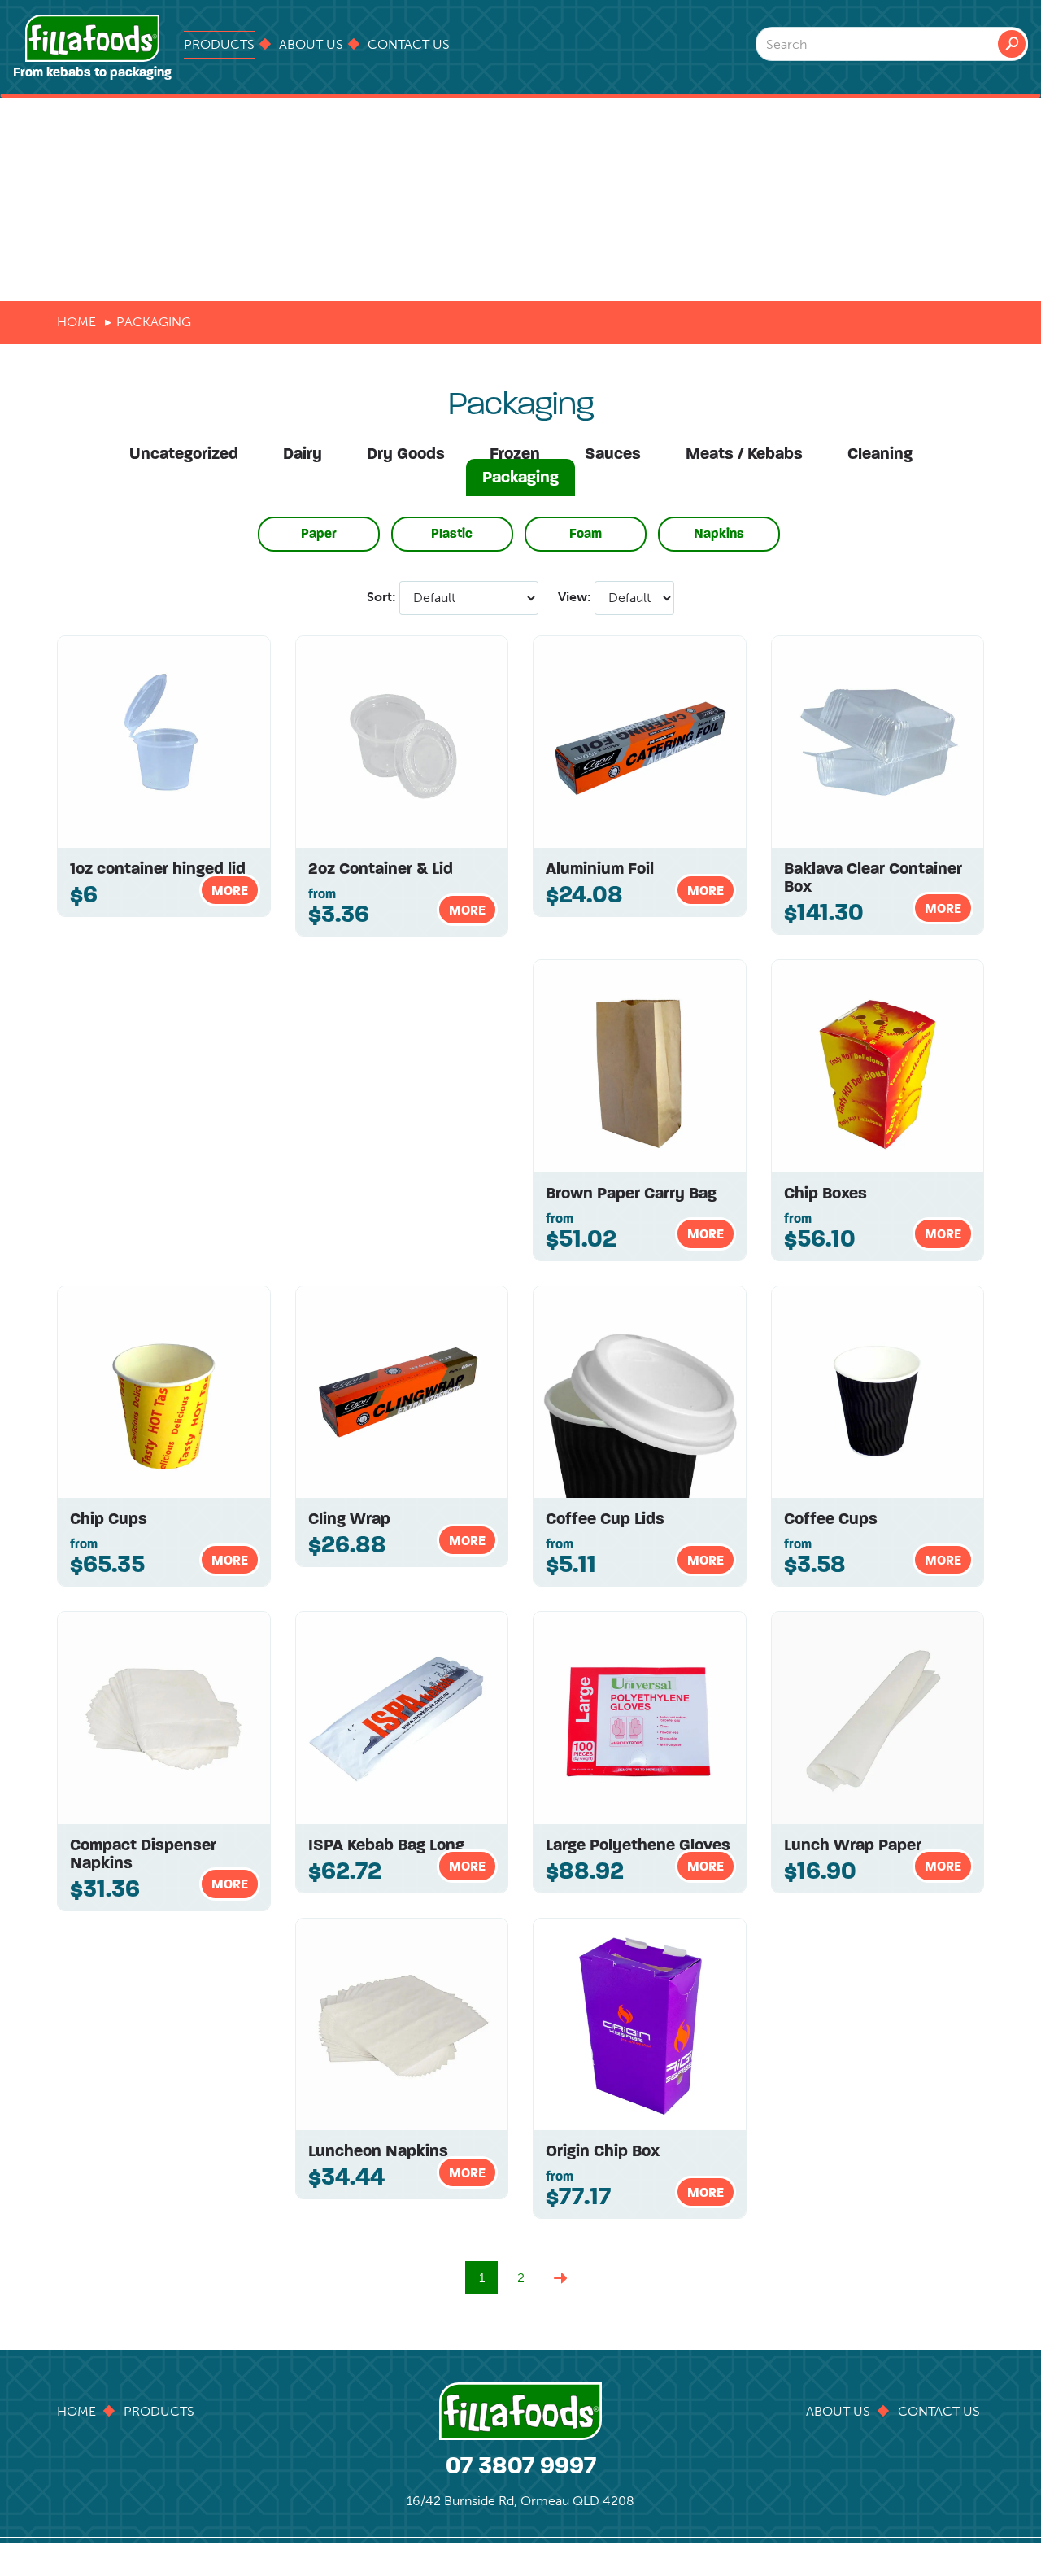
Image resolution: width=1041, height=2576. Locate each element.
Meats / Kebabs (744, 454)
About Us (311, 44)
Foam (586, 533)
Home (76, 322)
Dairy (303, 454)
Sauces (613, 454)
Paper (319, 533)
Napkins (719, 533)
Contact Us (409, 44)
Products (219, 44)
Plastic (452, 533)
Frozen (515, 454)
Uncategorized (184, 454)
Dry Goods (406, 454)
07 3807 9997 (521, 2465)
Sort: (381, 597)
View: (575, 597)
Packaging (520, 477)
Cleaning (880, 454)
